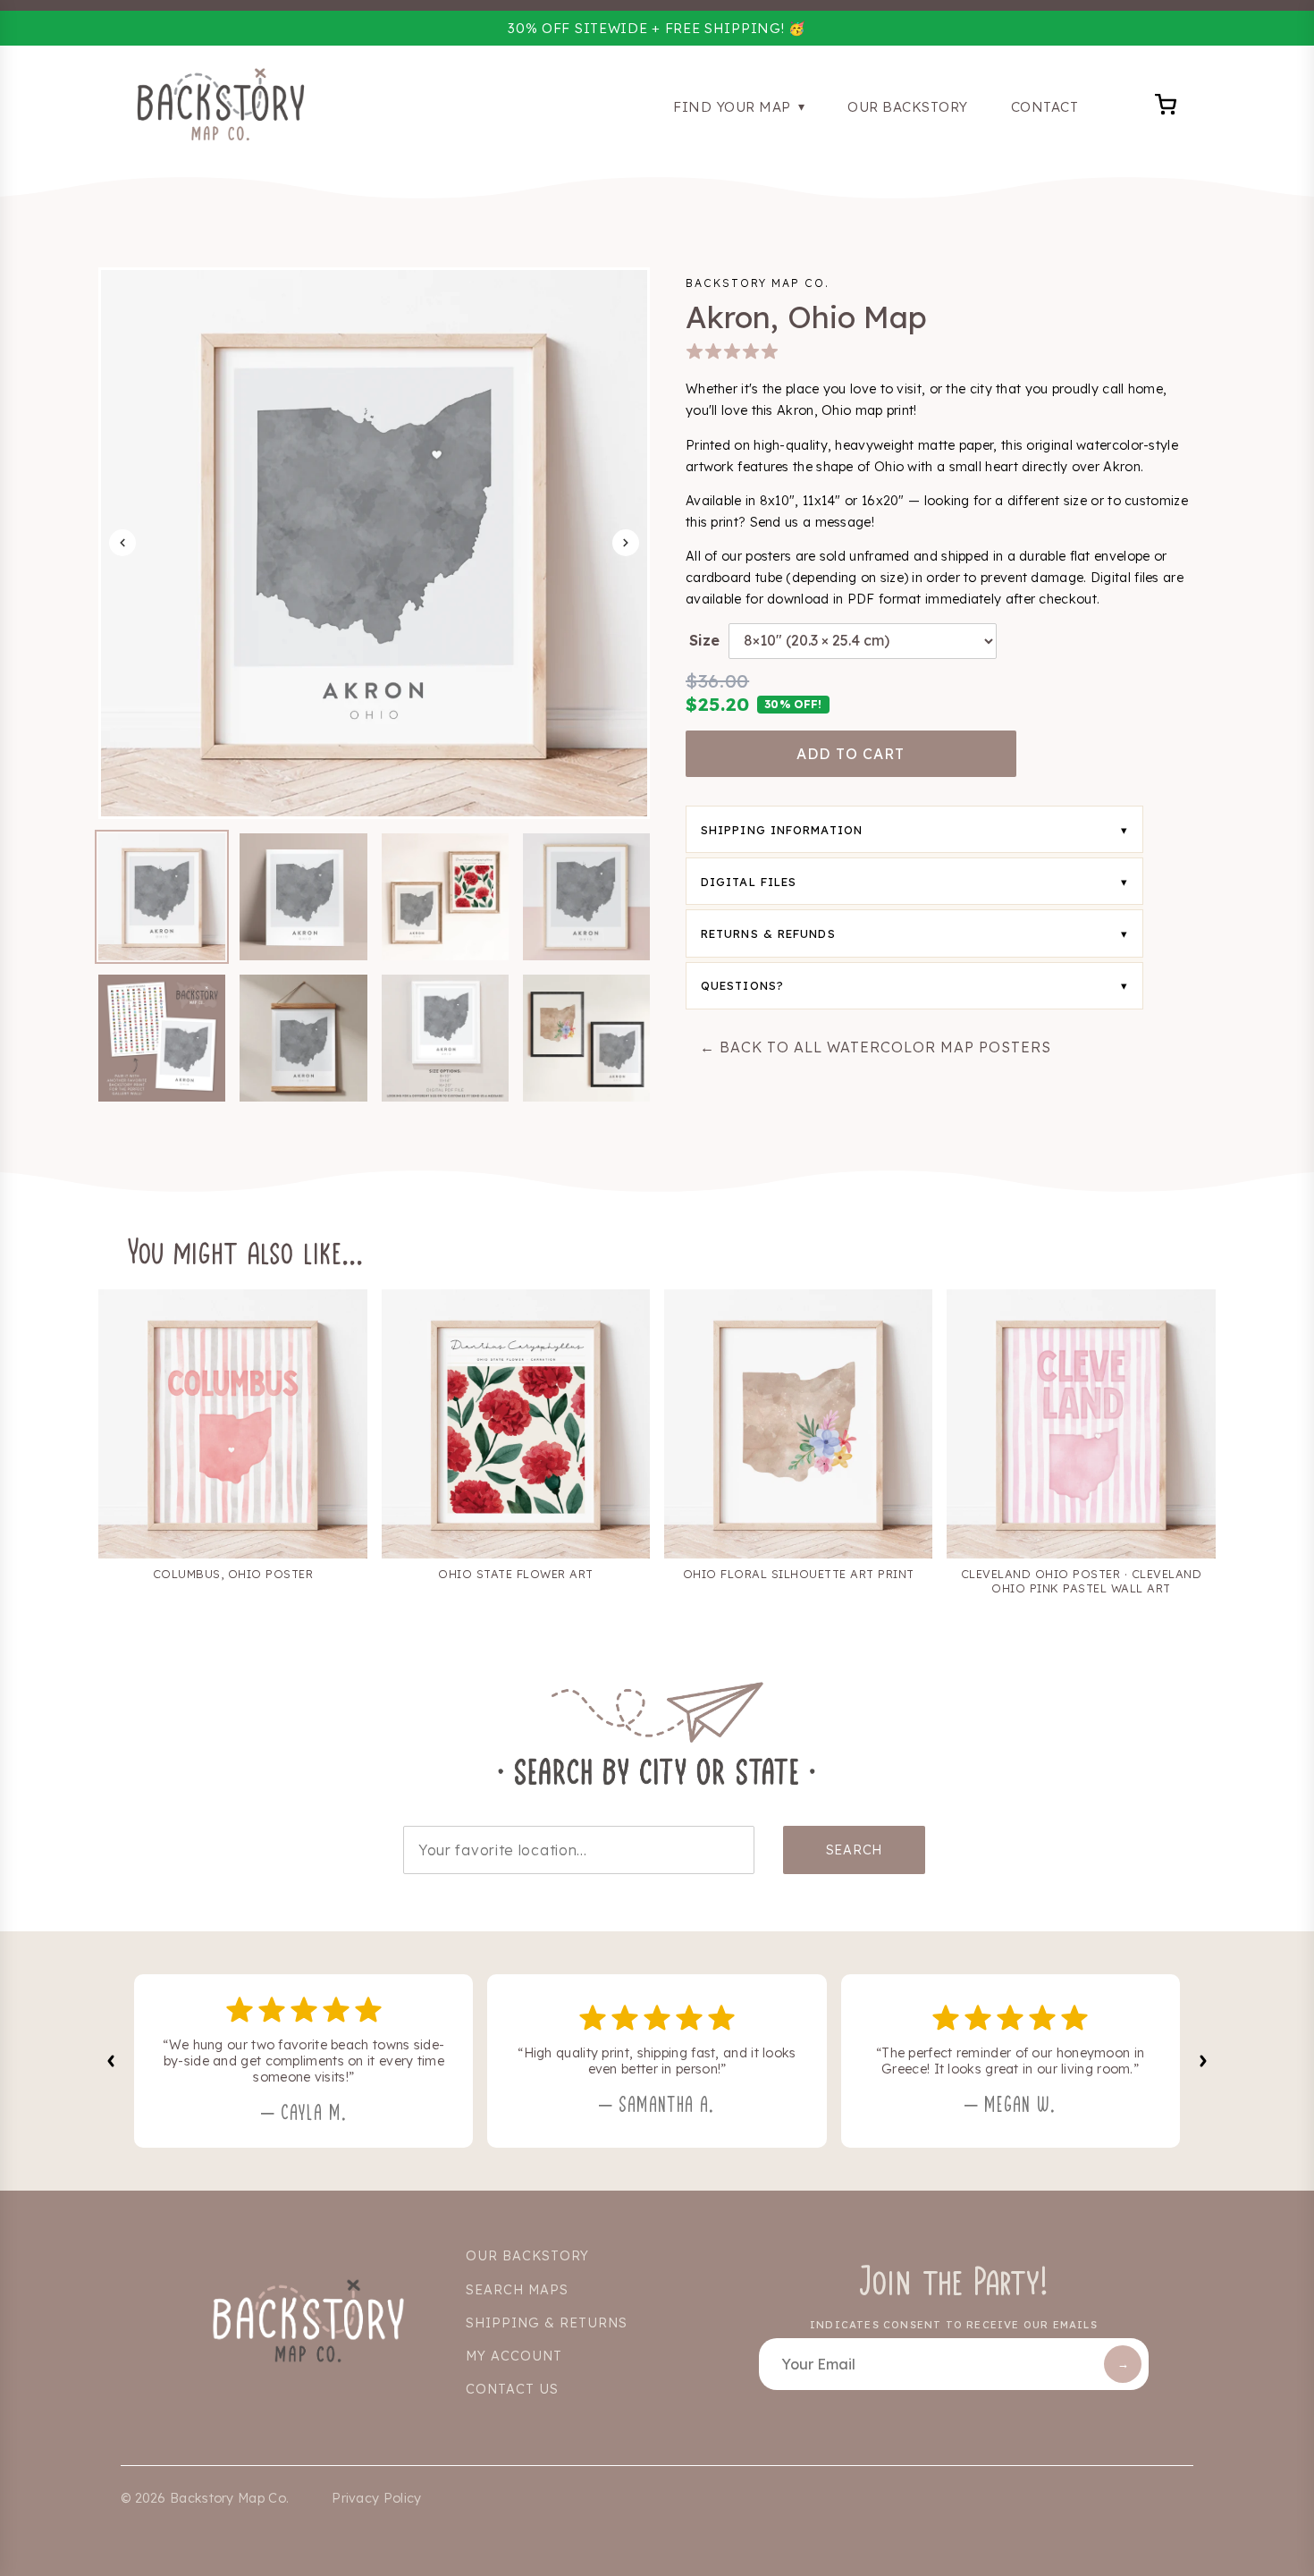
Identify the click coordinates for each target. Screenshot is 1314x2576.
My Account (514, 2356)
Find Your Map (734, 107)
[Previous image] (122, 543)
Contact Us (512, 2389)
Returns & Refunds (768, 933)
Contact (1045, 107)
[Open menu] (1166, 106)
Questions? (742, 985)
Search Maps (517, 2290)
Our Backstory (908, 107)
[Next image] (626, 543)
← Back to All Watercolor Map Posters (876, 1047)
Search (854, 1850)
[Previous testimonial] (111, 2061)
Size (704, 640)
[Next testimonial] (1203, 2061)
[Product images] (374, 543)
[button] (162, 897)
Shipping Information (782, 830)
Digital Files (749, 882)
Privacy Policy (376, 2498)
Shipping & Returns (547, 2323)
